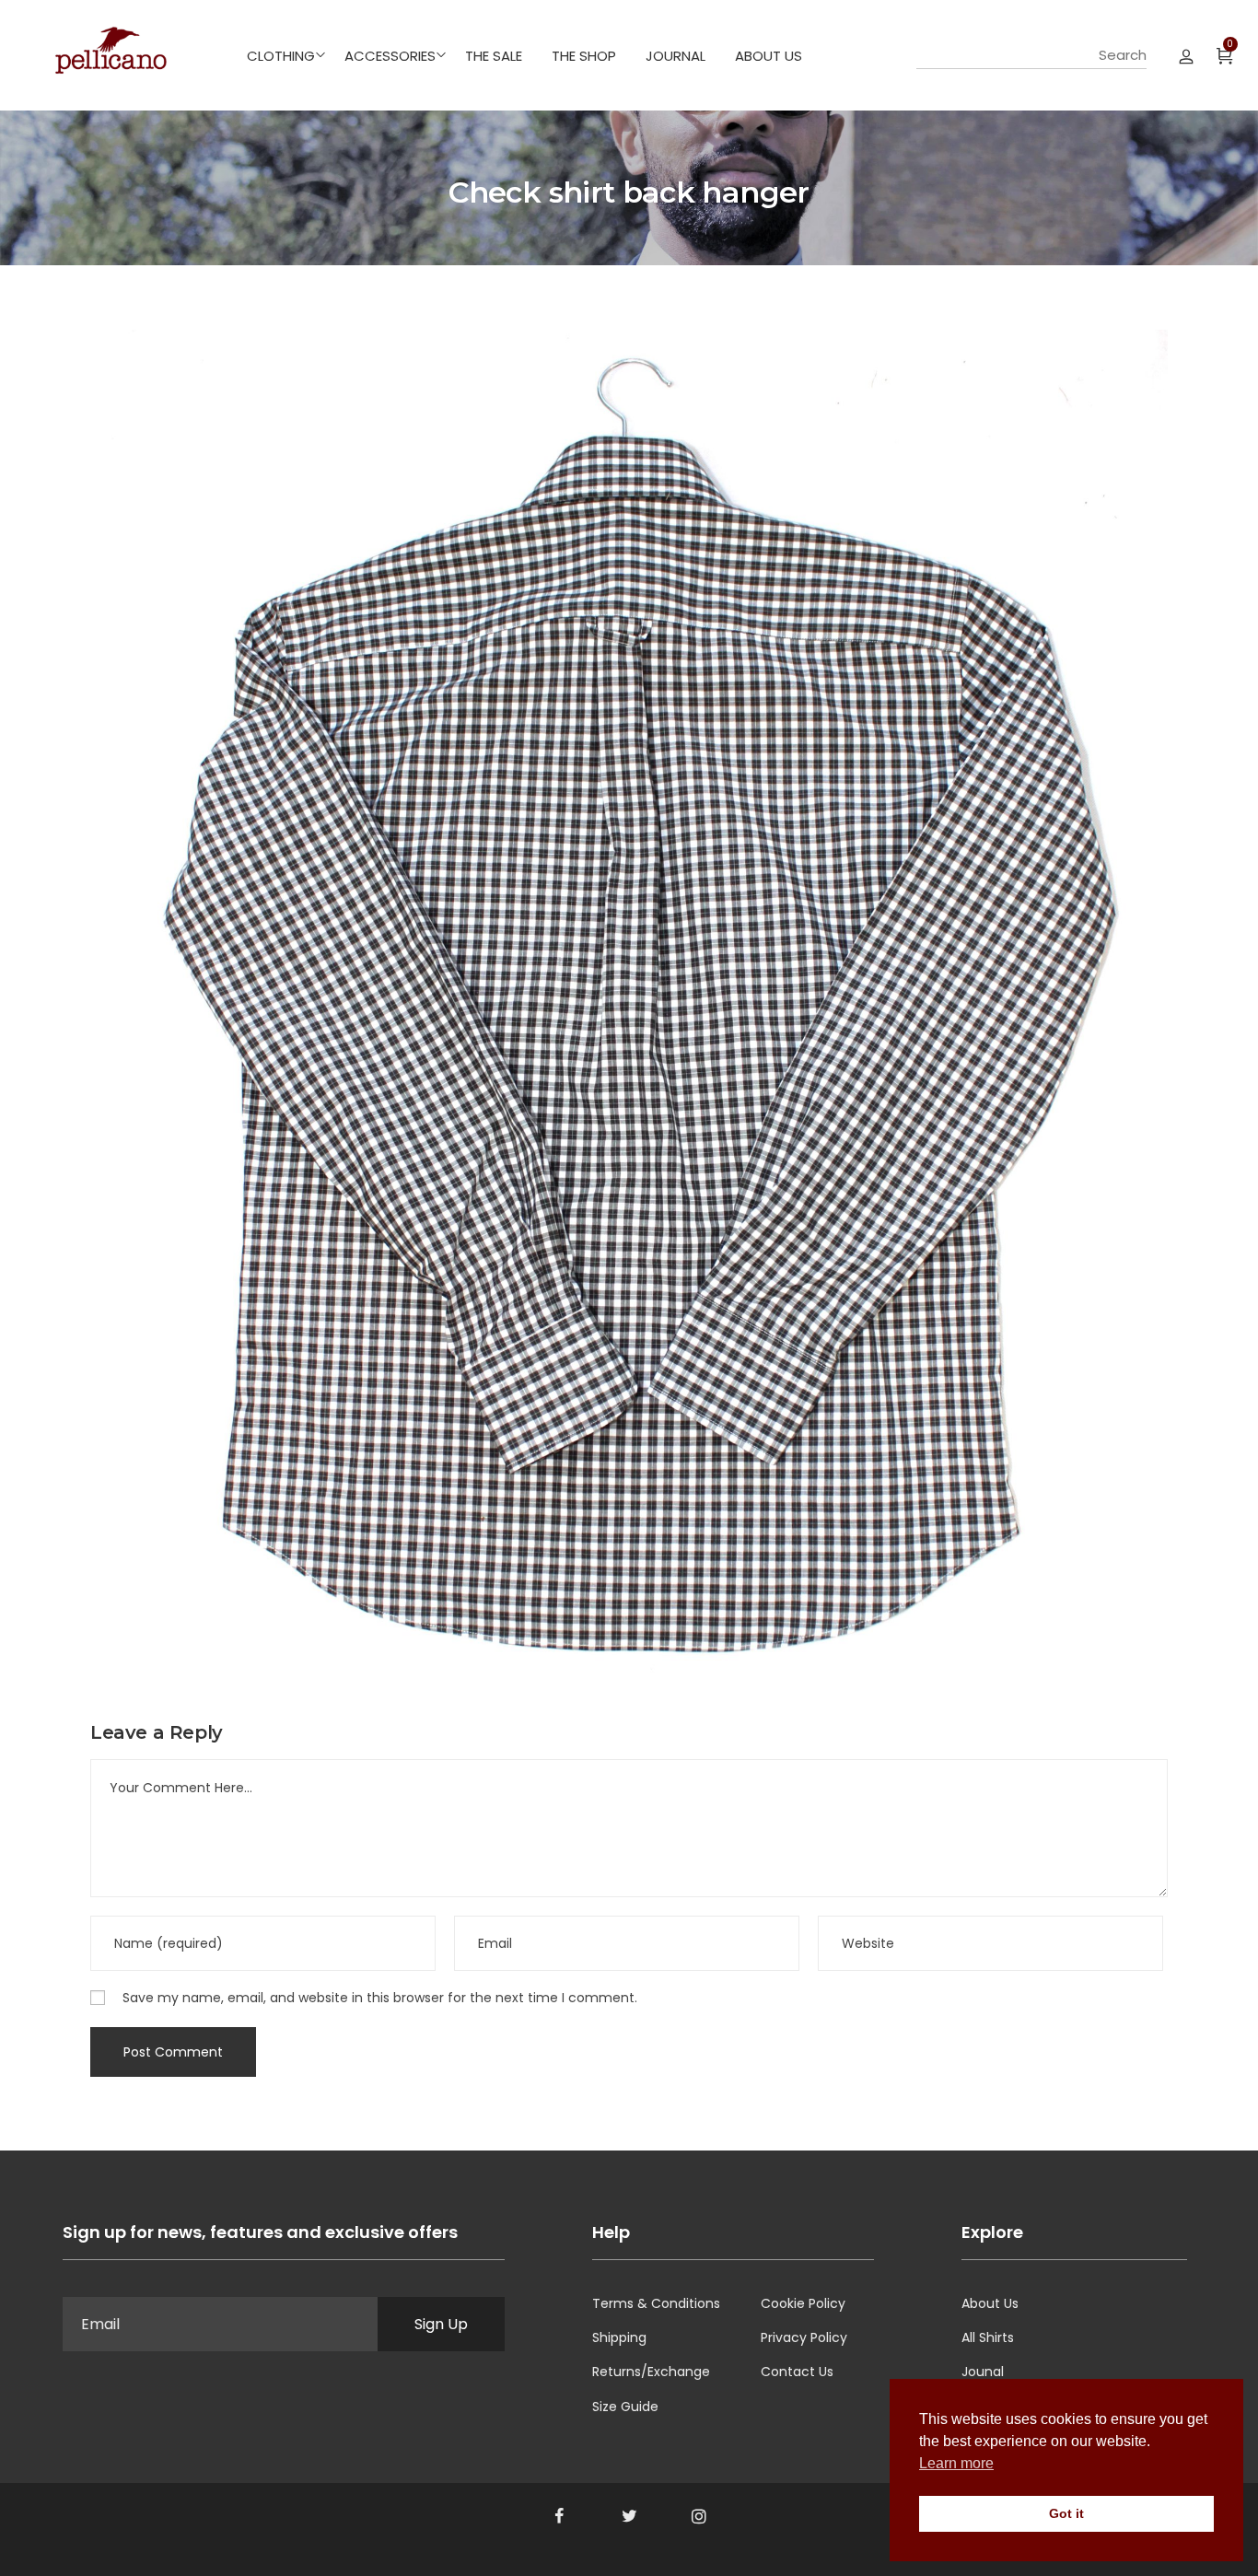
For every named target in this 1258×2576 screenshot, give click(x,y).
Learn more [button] (956, 2463)
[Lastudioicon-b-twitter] (629, 2516)
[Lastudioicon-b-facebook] (559, 2516)
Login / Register (1186, 55)
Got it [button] (1066, 2513)
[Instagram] (699, 2516)
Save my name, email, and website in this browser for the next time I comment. (380, 1998)
